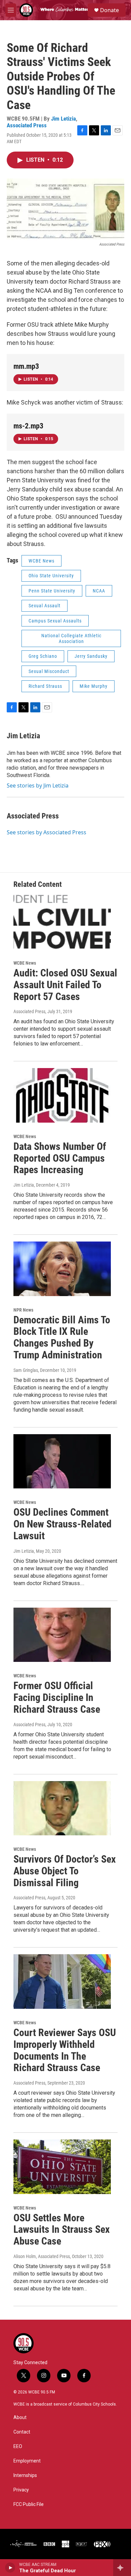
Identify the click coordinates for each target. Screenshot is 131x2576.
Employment (27, 2461)
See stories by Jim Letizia (38, 785)
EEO (18, 2446)
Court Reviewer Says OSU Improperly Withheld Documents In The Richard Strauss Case (65, 2050)
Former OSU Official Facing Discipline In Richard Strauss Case (57, 1697)
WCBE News (41, 561)
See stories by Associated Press (47, 832)
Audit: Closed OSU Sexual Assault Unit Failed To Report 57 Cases (65, 985)
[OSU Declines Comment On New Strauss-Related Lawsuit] (62, 1461)
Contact (22, 2432)
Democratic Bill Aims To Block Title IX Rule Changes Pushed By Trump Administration (62, 1337)
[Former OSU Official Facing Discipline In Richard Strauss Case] (62, 1635)
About (20, 2418)
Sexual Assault (45, 606)
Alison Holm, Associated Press (42, 2256)
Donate (110, 10)
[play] (10, 2568)
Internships (25, 2475)
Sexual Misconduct (49, 671)
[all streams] (122, 2568)
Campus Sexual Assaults (55, 621)
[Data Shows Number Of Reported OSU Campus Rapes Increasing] (62, 1095)
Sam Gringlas (26, 1370)
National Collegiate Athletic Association (71, 638)
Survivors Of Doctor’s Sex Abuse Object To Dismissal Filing (65, 1871)
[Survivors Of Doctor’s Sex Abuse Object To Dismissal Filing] (62, 1808)
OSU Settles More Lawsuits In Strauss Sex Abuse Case (62, 2230)
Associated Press (27, 125)
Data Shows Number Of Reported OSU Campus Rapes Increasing (60, 1158)
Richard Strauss (45, 686)
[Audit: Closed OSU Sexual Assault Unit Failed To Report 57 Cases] (62, 922)
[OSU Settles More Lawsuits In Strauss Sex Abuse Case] (62, 2167)
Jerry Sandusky (91, 656)
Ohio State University (51, 576)
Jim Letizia (63, 119)
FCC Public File (29, 2504)
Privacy (21, 2490)
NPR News (23, 1310)
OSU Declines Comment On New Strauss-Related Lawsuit (62, 1524)
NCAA (99, 591)
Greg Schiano (43, 656)
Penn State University (52, 591)
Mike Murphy (94, 686)
